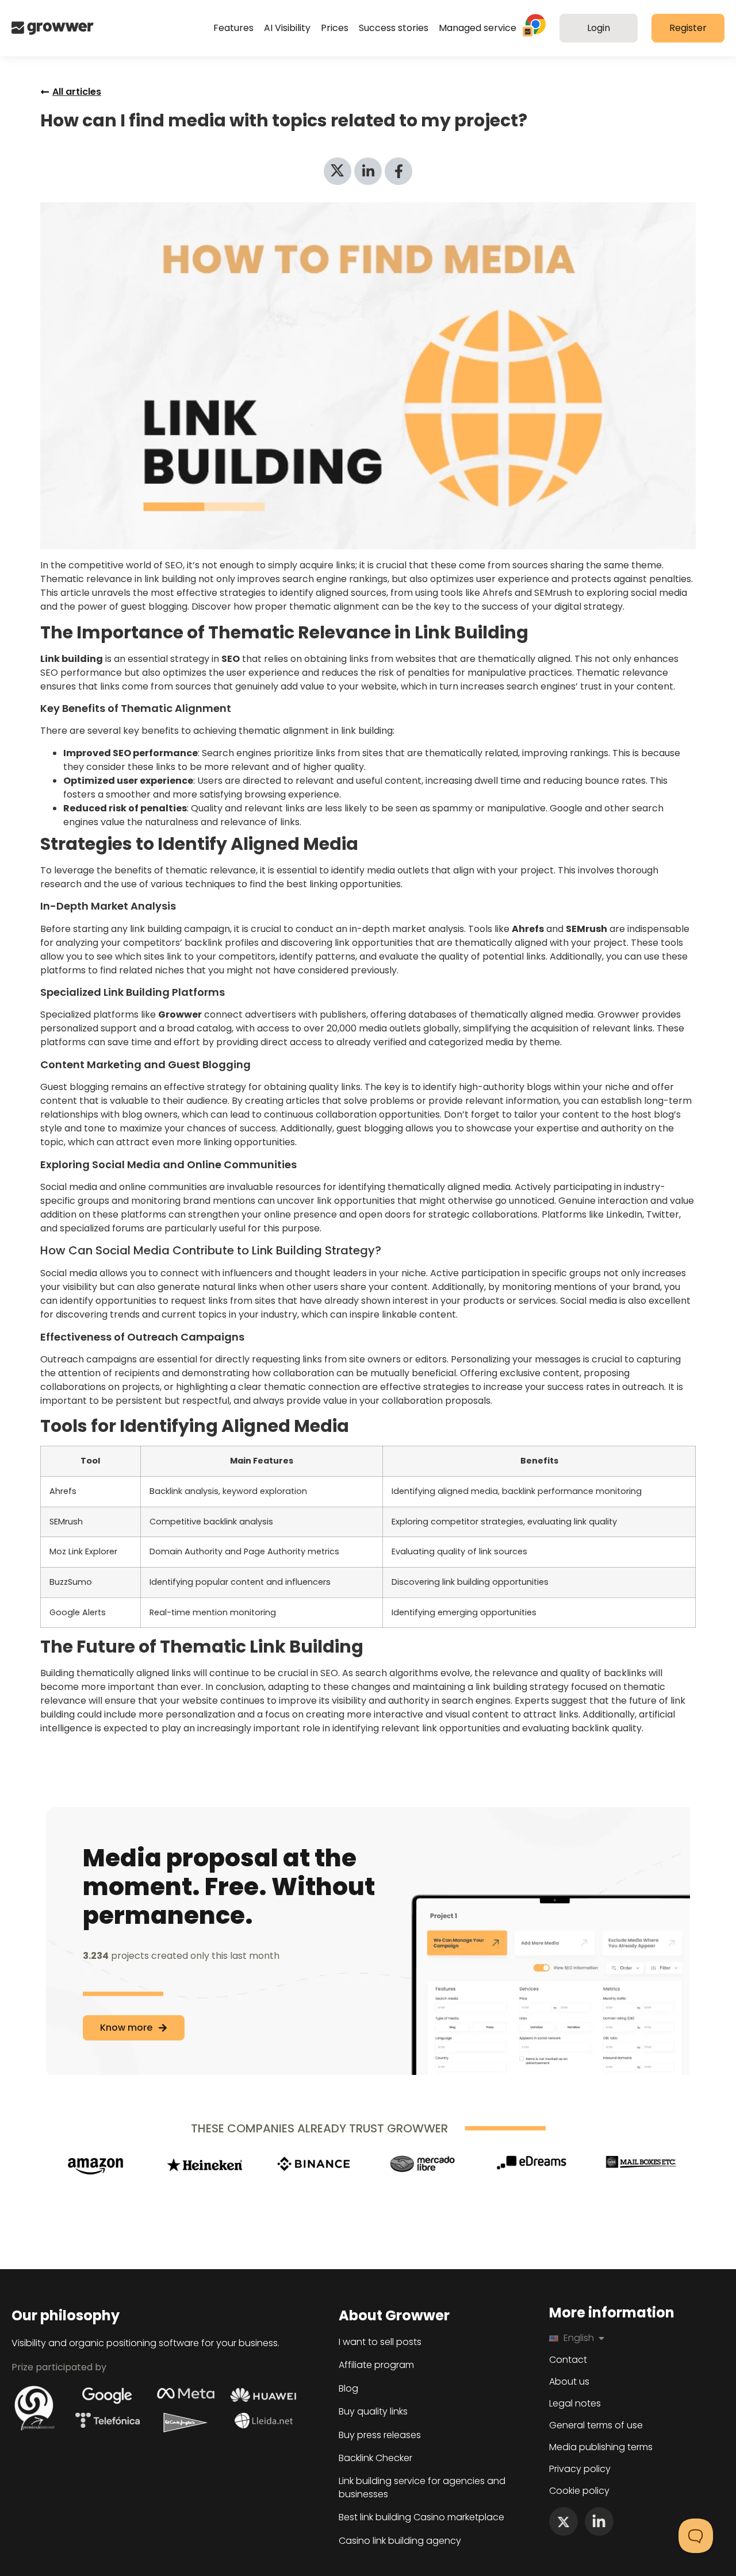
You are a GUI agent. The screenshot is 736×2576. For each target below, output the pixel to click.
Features (233, 28)
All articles (77, 92)
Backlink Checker (375, 2458)
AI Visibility (287, 28)
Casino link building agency (400, 2541)
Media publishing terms (601, 2447)
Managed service (478, 28)
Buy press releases (380, 2435)
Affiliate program (376, 2365)
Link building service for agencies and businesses (422, 2488)
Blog (348, 2389)
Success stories (394, 28)
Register (688, 28)
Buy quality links (373, 2412)
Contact (568, 2360)
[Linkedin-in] (599, 2521)
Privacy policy (580, 2469)
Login (599, 28)
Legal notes (575, 2404)
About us (569, 2382)
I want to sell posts (380, 2342)
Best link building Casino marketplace (421, 2517)
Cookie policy (579, 2491)
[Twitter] (563, 2521)
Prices (335, 28)
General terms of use (596, 2425)
